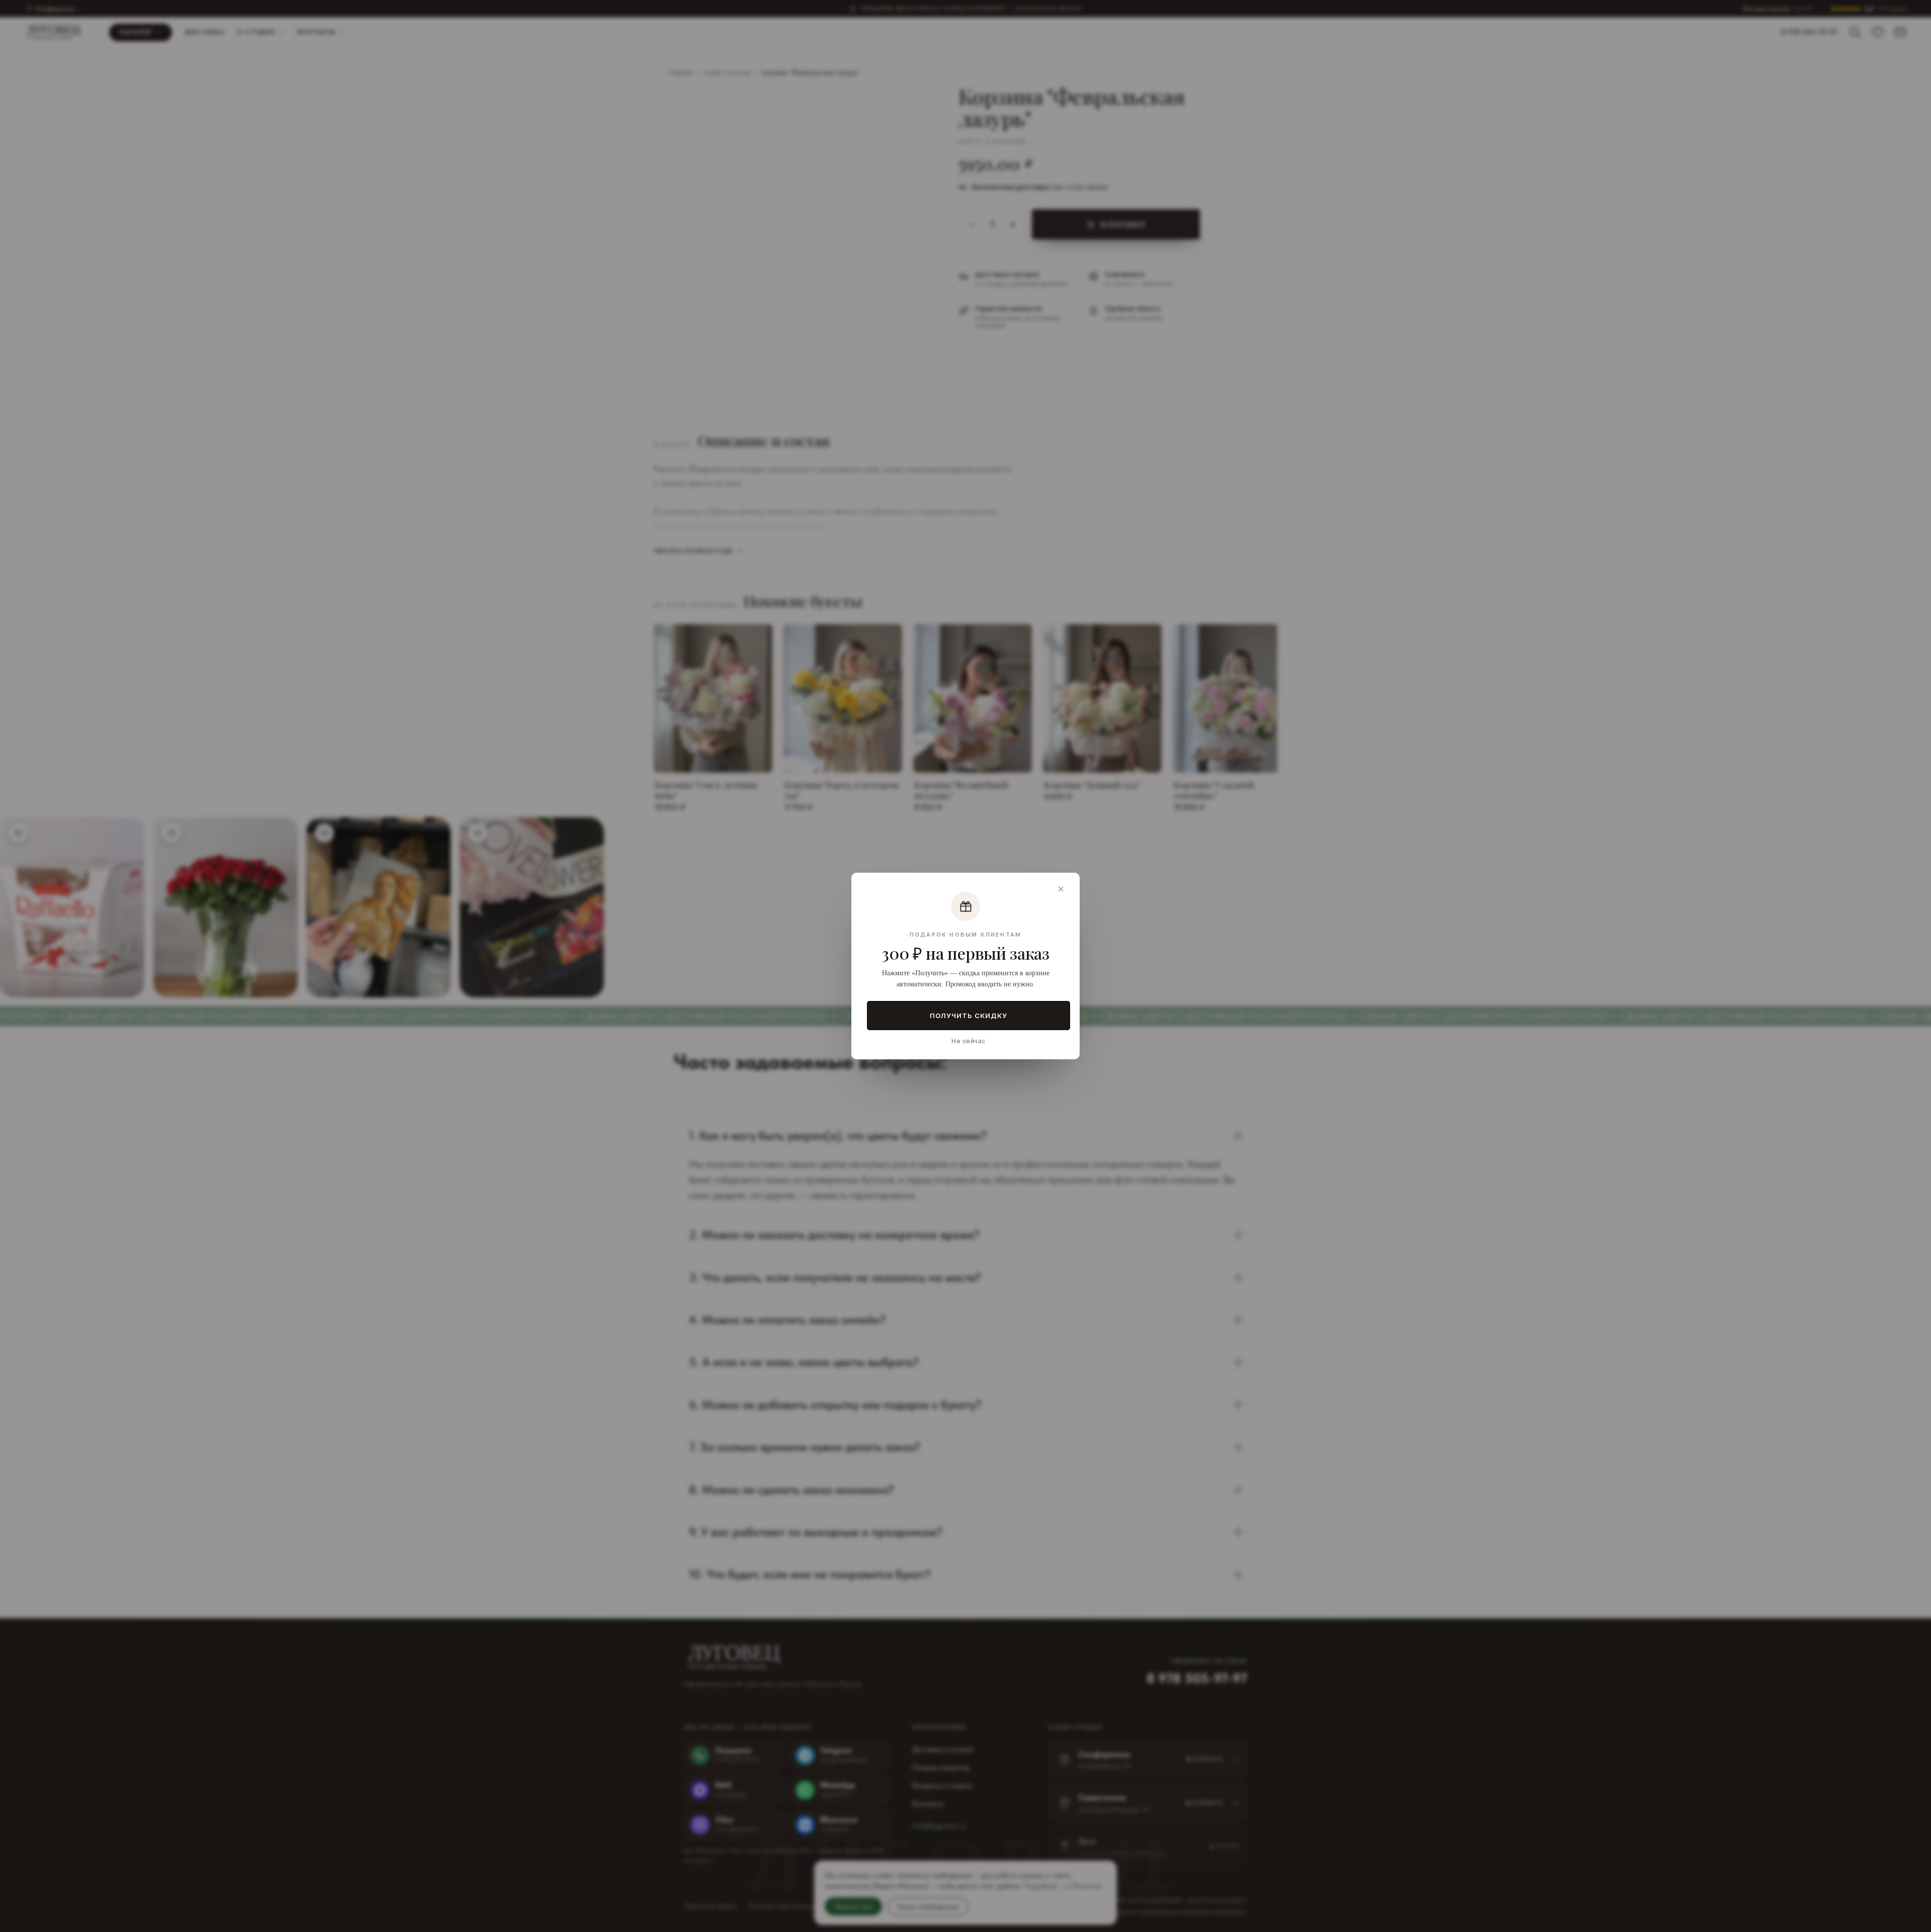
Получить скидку (969, 1016)
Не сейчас (968, 1041)
